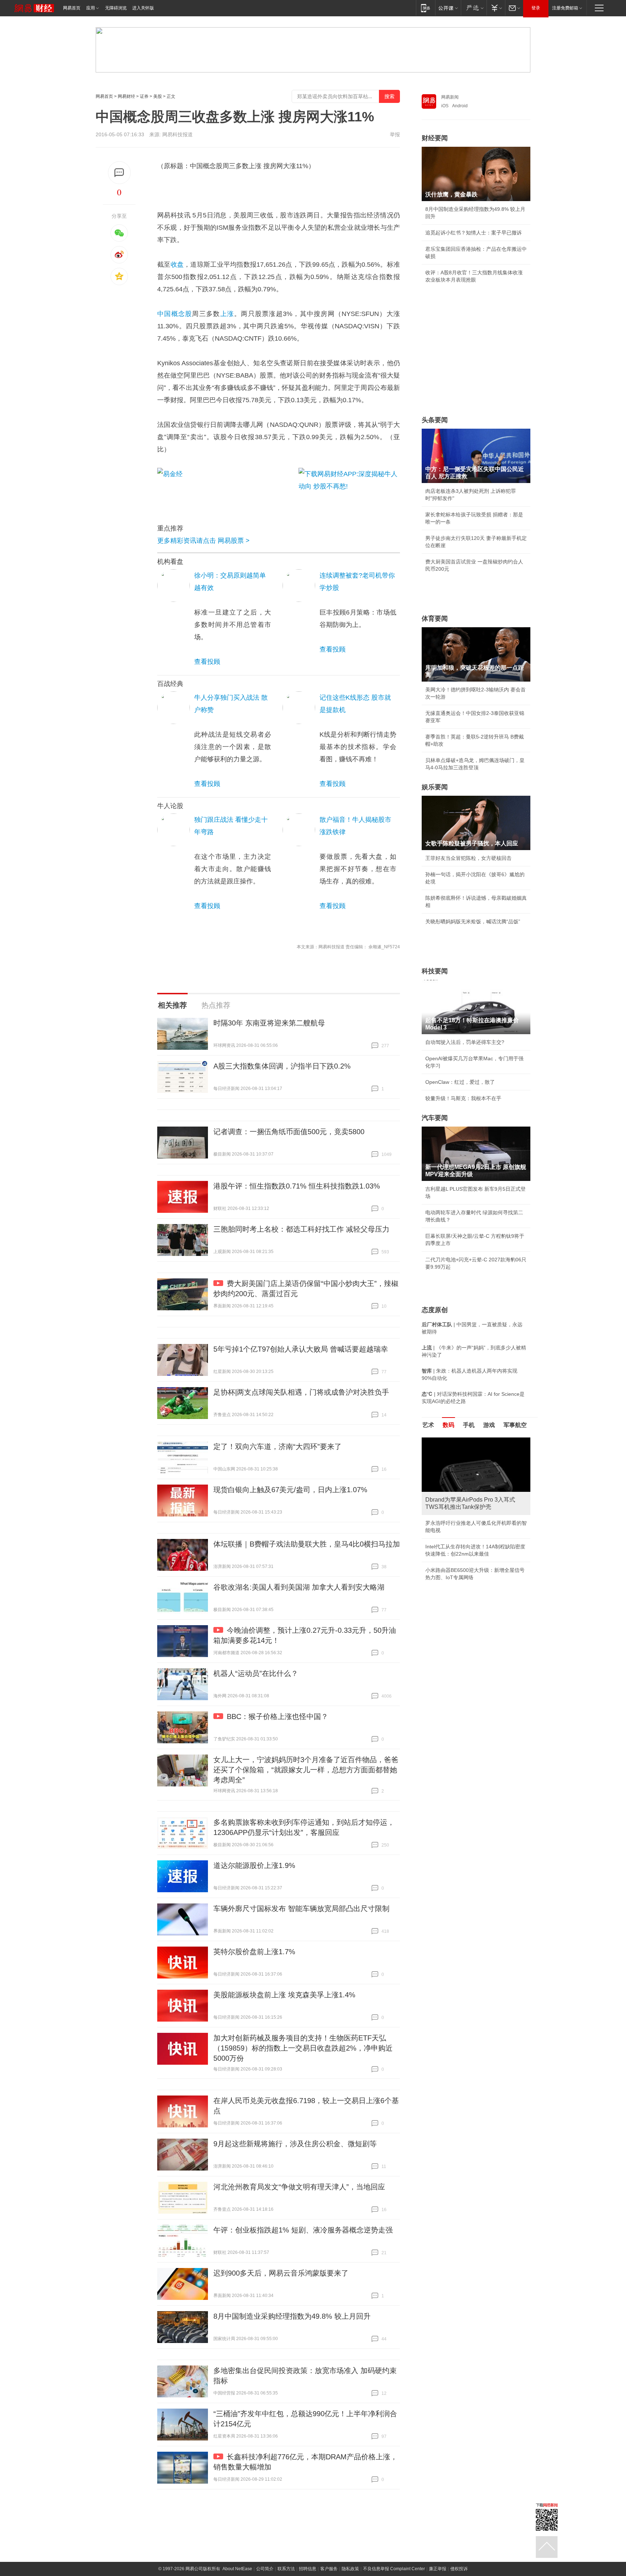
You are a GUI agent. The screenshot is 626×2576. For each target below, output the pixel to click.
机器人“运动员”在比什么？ (256, 1673)
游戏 (489, 1425)
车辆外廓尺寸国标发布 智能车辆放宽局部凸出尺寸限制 (301, 1909)
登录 (536, 8)
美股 (158, 96)
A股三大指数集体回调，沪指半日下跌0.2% (282, 1066)
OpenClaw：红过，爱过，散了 (460, 1082)
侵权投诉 (459, 2569)
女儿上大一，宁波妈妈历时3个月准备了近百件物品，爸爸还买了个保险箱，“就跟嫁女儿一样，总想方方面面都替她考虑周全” (306, 1770)
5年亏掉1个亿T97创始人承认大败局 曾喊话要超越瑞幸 (301, 1349)
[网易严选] (474, 8)
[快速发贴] (119, 173)
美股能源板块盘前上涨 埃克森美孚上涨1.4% (284, 1995)
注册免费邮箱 (565, 8)
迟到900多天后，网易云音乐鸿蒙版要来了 (281, 2273)
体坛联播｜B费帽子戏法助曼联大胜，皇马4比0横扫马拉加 (307, 1544)
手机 (469, 1425)
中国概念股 (175, 314)
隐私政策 (350, 2569)
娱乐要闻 (435, 787)
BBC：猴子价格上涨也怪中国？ (277, 1716)
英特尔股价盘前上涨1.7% (254, 1952)
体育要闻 (435, 619)
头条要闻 (435, 420)
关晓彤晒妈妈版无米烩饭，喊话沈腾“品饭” (473, 921)
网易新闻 (450, 97)
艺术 (428, 1425)
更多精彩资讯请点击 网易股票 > (203, 541)
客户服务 (329, 2569)
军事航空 (515, 1425)
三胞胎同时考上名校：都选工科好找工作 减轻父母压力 (301, 1229)
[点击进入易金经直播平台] (224, 488)
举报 (395, 134)
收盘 (177, 265)
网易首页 (72, 8)
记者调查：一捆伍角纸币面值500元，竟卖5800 (289, 1132)
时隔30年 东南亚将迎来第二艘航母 (269, 1023)
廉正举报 (438, 2569)
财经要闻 (435, 138)
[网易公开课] (448, 8)
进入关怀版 (143, 8)
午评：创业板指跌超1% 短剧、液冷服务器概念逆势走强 (303, 2230)
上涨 (227, 314)
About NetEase (237, 2569)
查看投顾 (207, 662)
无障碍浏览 (116, 8)
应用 (91, 8)
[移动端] (425, 8)
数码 (448, 1425)
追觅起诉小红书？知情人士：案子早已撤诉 (473, 233)
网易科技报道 (178, 134)
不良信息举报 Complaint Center (394, 2569)
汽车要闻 (435, 1118)
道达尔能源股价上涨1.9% (254, 1865)
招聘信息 (308, 2569)
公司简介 (265, 2569)
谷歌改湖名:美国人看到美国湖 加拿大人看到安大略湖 (299, 1587)
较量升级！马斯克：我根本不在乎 (463, 1098)
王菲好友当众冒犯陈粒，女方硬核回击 (468, 858)
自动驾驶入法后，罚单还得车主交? (465, 1042)
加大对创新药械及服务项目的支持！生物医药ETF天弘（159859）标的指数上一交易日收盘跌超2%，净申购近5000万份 (303, 2048)
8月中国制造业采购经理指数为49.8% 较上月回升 (292, 2316)
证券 (144, 96)
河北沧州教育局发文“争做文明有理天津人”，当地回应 (299, 2187)
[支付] (496, 8)
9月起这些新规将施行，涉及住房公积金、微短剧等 (295, 2144)
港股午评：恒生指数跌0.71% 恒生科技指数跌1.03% (297, 1186)
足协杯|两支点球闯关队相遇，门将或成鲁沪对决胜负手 (301, 1392)
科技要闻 (435, 971)
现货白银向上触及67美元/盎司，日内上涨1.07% (290, 1490)
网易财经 (126, 96)
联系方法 (286, 2569)
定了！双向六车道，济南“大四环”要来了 (277, 1447)
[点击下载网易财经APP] (349, 488)
